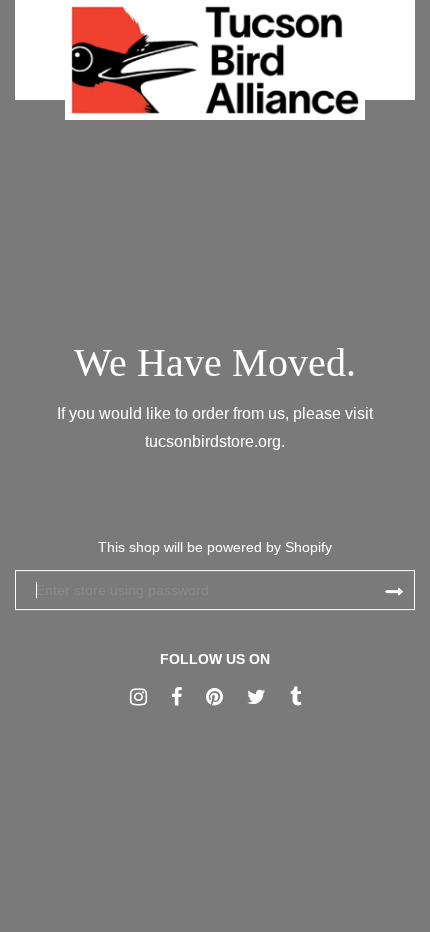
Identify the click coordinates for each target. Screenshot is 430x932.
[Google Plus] (138, 697)
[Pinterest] (214, 697)
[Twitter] (256, 697)
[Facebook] (176, 697)
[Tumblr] (295, 697)
